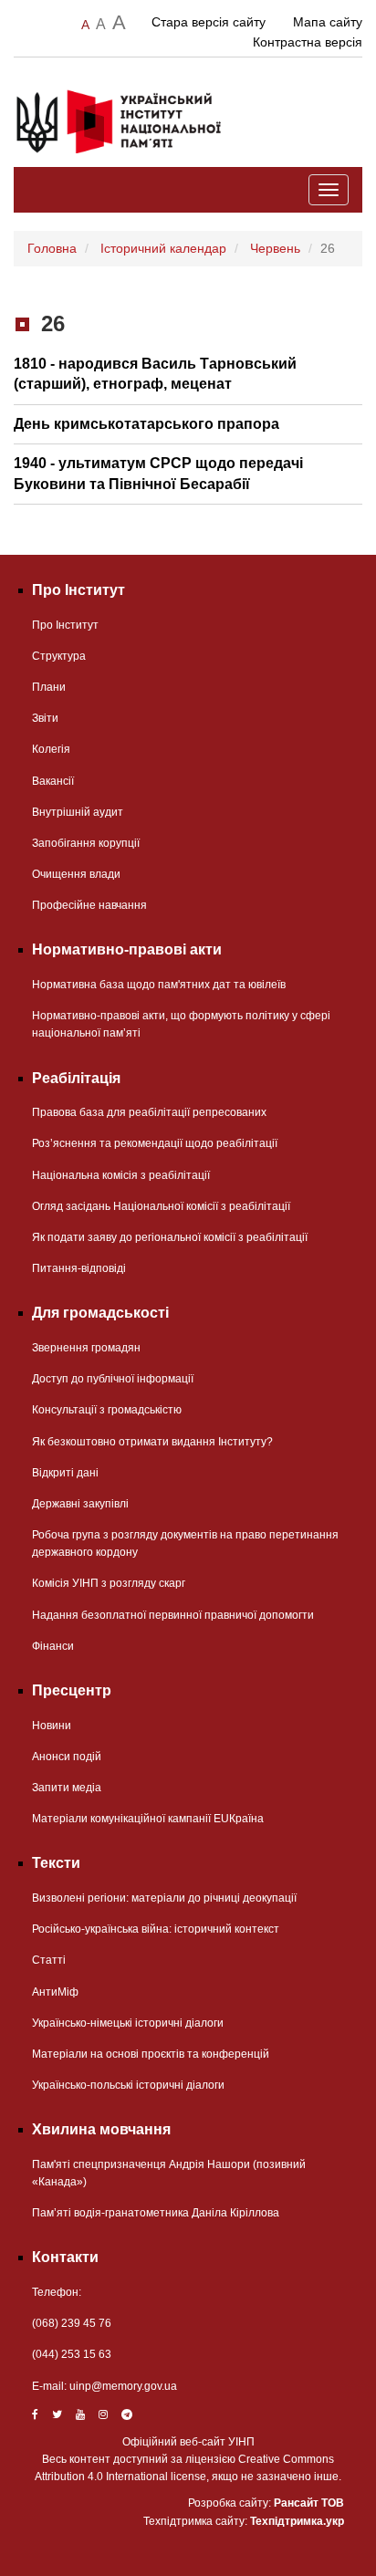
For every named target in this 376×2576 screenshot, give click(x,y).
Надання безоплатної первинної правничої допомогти (173, 1615)
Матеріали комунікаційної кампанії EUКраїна (148, 1819)
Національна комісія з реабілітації (121, 1175)
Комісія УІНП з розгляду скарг (109, 1583)
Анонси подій (67, 1757)
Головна (52, 248)
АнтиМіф (55, 1992)
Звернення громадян (86, 1348)
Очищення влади (76, 874)
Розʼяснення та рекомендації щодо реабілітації (155, 1143)
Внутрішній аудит (78, 812)
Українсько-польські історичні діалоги (128, 2085)
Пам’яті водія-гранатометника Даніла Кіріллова (156, 2213)
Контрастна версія (308, 42)
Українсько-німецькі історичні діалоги (128, 2023)
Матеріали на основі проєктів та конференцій (151, 2054)
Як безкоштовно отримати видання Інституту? (152, 1442)
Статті (49, 1960)
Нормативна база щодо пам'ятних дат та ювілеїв (159, 985)
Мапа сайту (328, 22)
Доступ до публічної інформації (113, 1379)
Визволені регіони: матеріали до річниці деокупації (164, 1898)
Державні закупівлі (80, 1504)
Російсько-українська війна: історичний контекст (156, 1929)
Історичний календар (163, 248)
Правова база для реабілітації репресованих (149, 1112)
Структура (59, 656)
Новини (52, 1726)
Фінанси (53, 1646)
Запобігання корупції (86, 843)
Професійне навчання (89, 905)
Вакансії (53, 781)
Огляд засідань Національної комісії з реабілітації (161, 1206)
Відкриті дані (65, 1473)
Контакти (65, 2257)
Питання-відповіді (79, 1268)
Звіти (45, 718)
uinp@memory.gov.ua (123, 2386)
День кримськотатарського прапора (146, 424)
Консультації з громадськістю (107, 1410)
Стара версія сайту (209, 22)
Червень (275, 248)
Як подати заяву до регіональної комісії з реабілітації (170, 1237)
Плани (49, 687)
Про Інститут (65, 625)
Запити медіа (67, 1788)
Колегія (51, 749)
